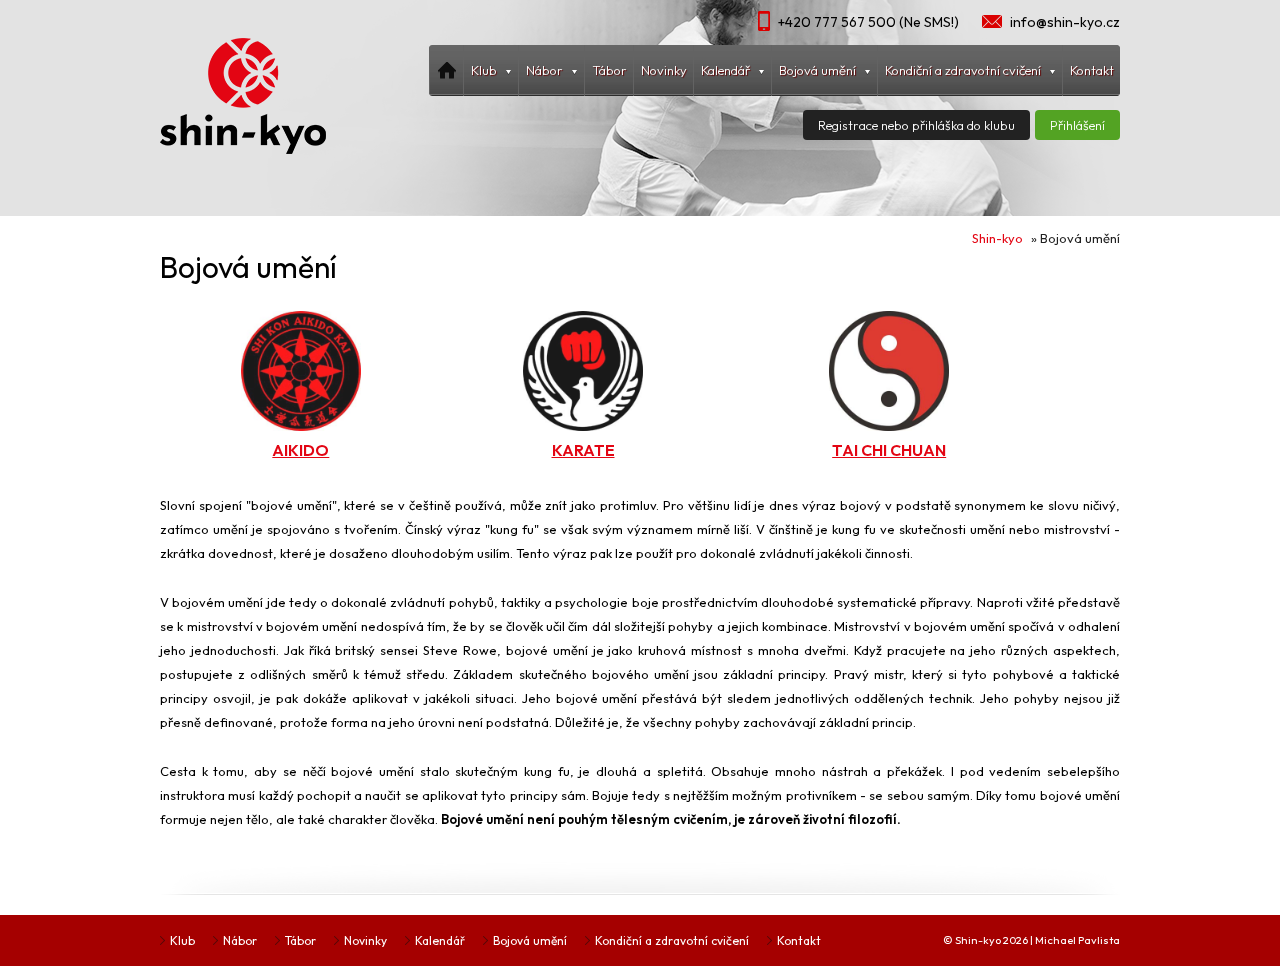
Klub (182, 940)
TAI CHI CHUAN (889, 450)
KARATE (583, 450)
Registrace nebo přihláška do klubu (916, 125)
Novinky (664, 70)
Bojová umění (530, 940)
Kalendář (440, 940)
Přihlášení (1077, 125)
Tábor (609, 70)
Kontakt (1092, 70)
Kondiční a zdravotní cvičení (672, 940)
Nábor (240, 940)
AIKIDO (300, 450)
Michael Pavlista (1077, 940)
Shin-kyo (997, 238)
